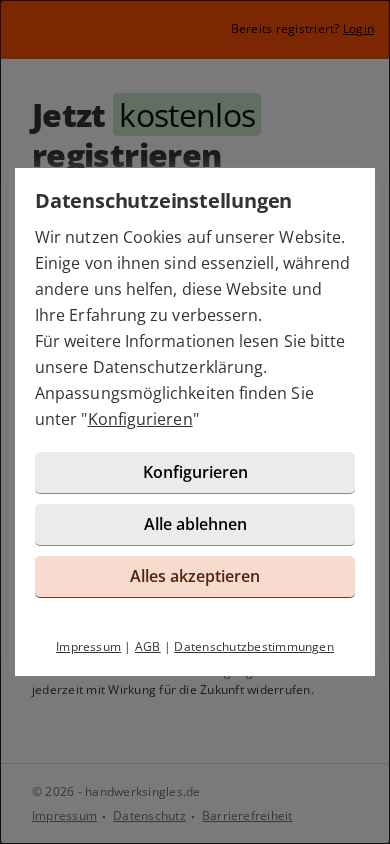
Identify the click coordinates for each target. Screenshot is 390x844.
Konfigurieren (140, 419)
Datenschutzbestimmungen (254, 646)
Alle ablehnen (195, 524)
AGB (148, 646)
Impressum (88, 646)
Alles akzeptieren (195, 576)
